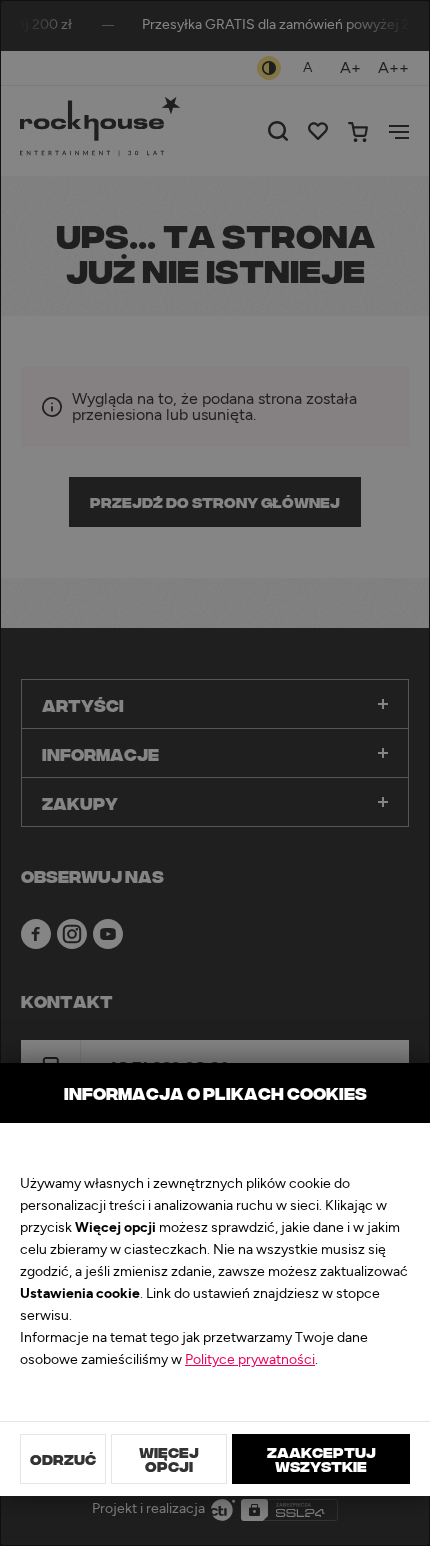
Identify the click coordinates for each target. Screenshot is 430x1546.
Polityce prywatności (250, 1360)
